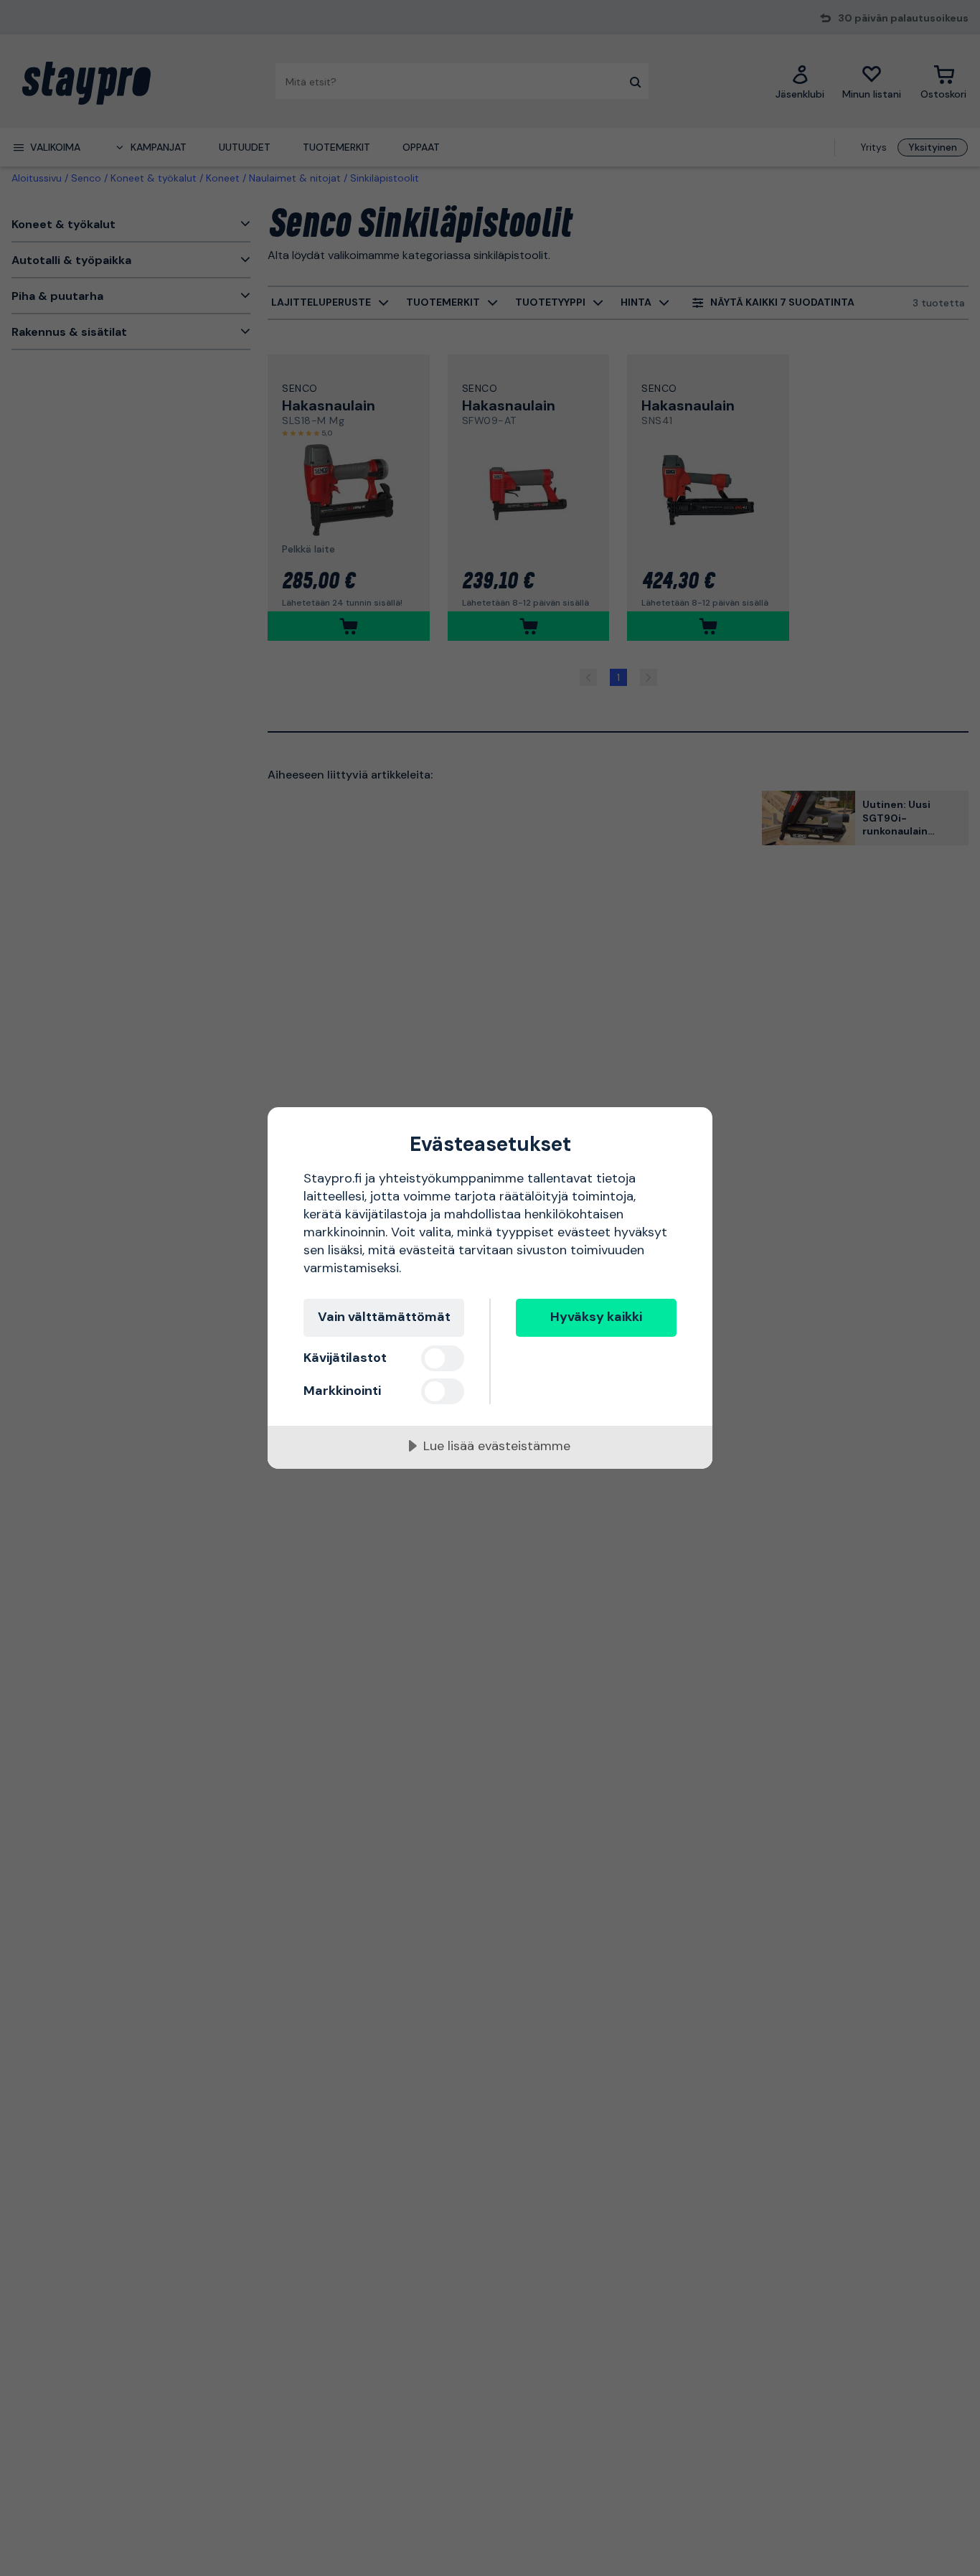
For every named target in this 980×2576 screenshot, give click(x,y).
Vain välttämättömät (384, 1317)
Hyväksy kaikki (596, 1317)
